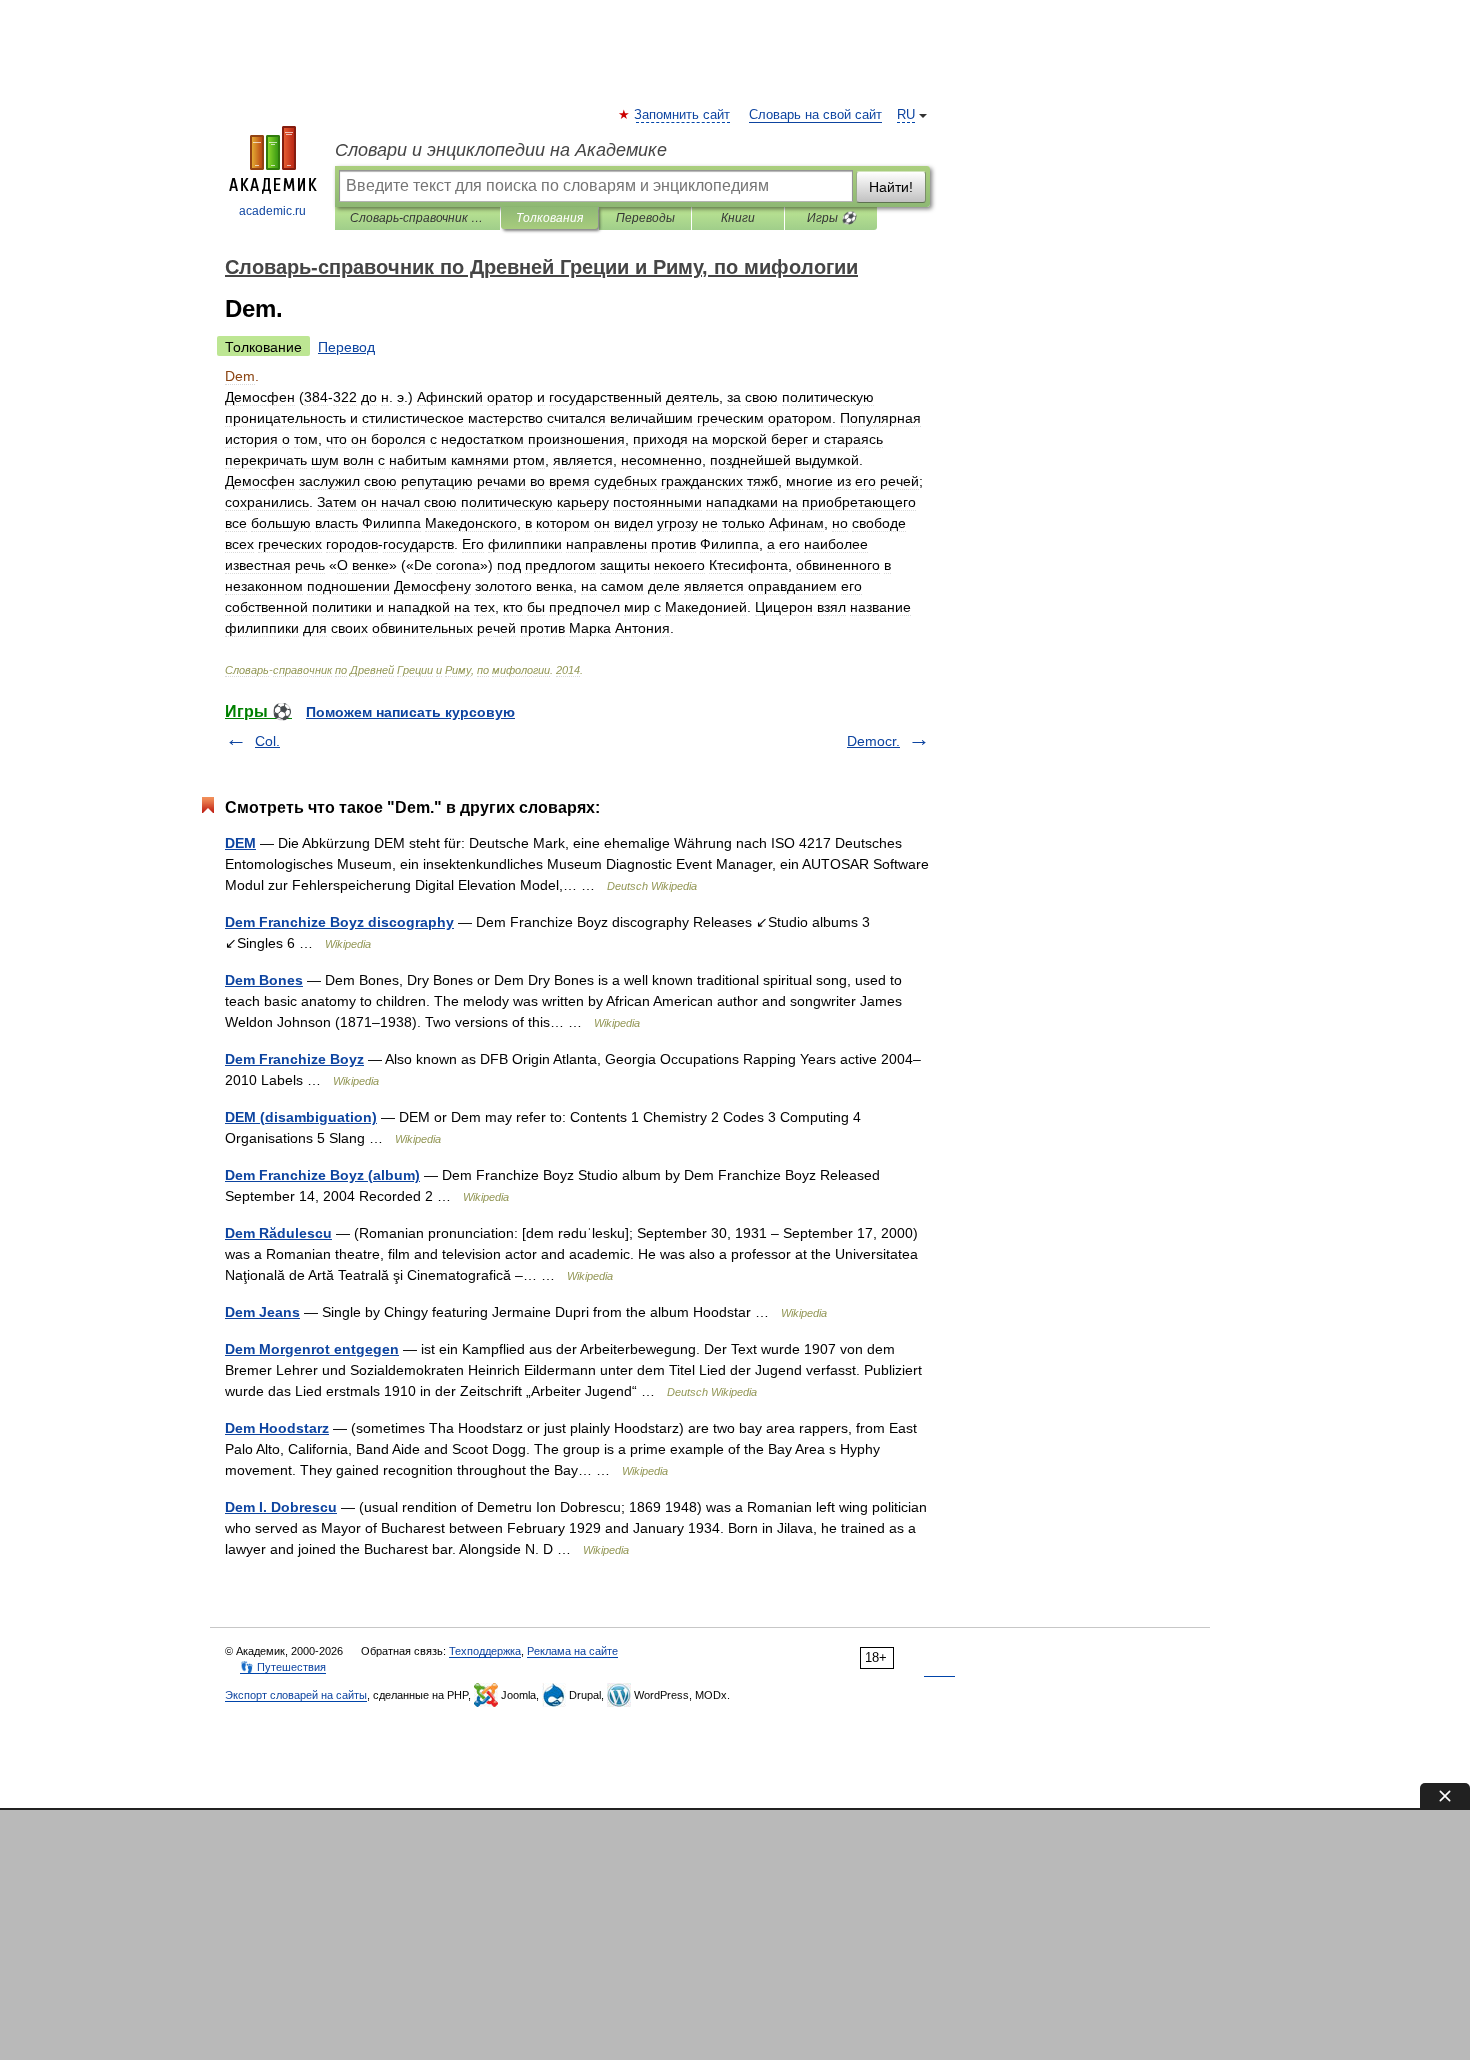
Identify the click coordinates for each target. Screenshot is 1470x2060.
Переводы (645, 218)
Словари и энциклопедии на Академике (501, 150)
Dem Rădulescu (278, 1233)
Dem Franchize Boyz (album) (322, 1175)
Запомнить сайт (683, 115)
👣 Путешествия (283, 1667)
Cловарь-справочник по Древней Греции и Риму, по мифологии (417, 218)
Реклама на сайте (572, 1651)
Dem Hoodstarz (277, 1428)
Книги (738, 218)
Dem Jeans (262, 1312)
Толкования (549, 218)
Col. (267, 741)
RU (906, 115)
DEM (240, 843)
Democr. (873, 741)
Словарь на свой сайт (815, 115)
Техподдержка (485, 1651)
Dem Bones (264, 980)
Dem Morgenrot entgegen (312, 1349)
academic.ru (272, 211)
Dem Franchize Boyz (294, 1059)
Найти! (891, 187)
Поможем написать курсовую (410, 712)
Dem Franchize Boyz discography (339, 922)
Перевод (346, 347)
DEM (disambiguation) (301, 1117)
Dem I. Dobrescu (281, 1507)
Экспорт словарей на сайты (296, 1695)
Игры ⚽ (831, 218)
